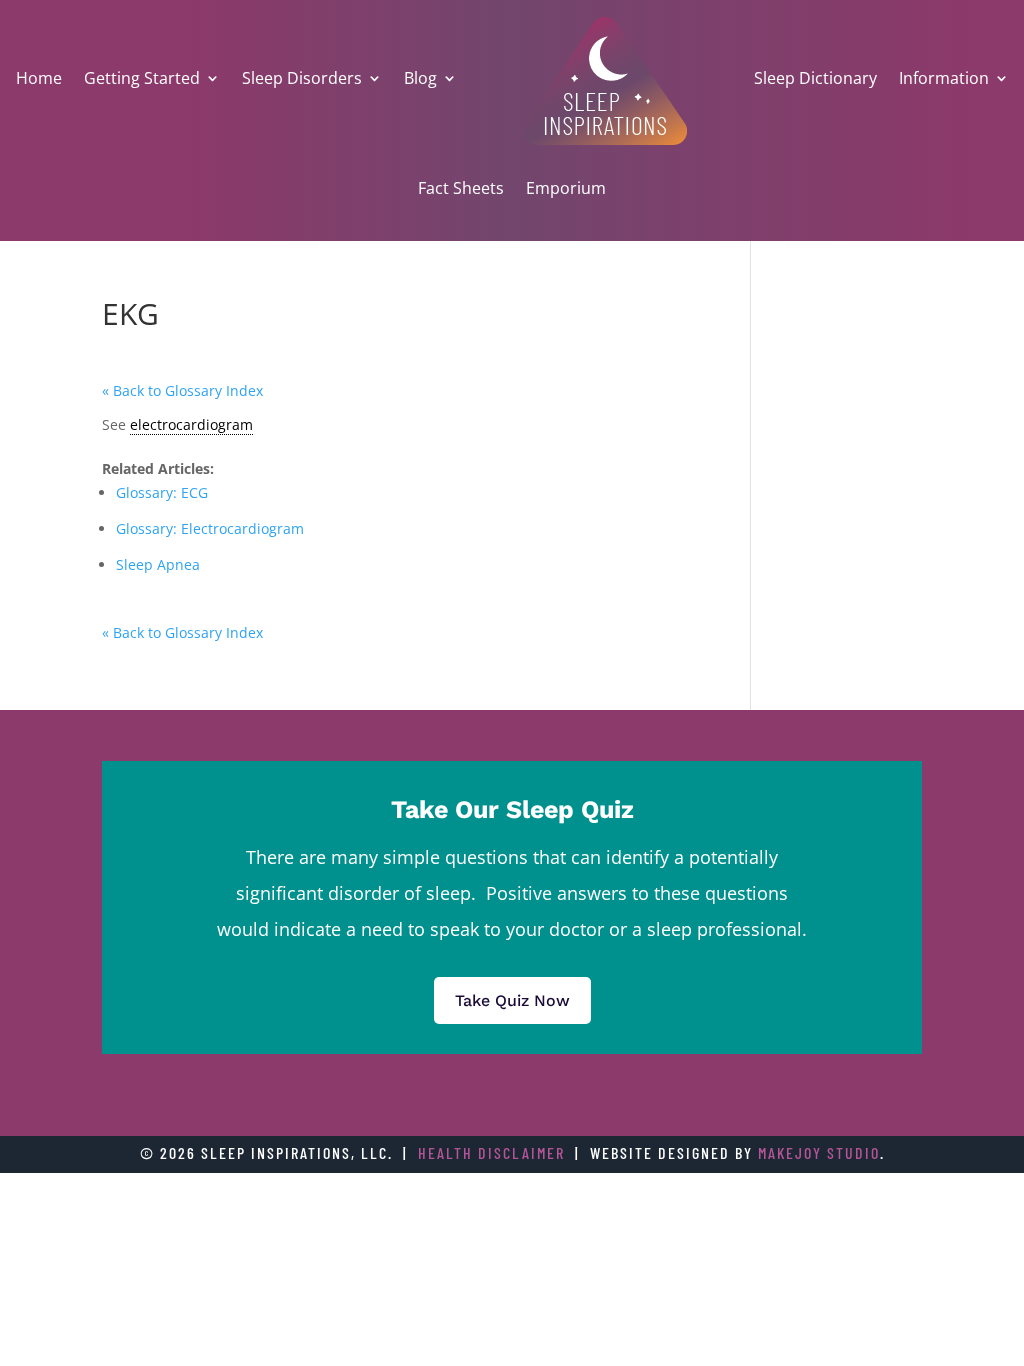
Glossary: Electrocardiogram (210, 528)
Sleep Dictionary (815, 78)
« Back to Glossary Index (182, 390)
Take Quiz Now (512, 1000)
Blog (420, 78)
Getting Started (142, 78)
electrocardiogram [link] (191, 424)
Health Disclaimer (491, 1152)
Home (39, 78)
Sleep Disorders (302, 78)
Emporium (566, 188)
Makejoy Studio (819, 1152)
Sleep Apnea (158, 564)
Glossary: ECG (162, 492)
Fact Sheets (461, 188)
